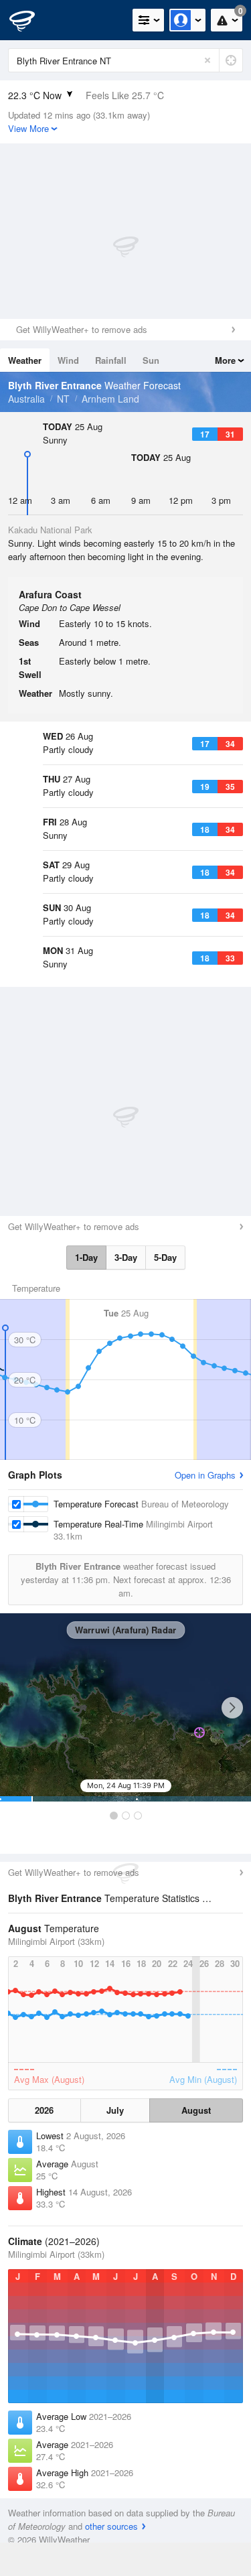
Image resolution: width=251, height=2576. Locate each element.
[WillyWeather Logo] (30, 20)
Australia (26, 399)
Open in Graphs (205, 1475)
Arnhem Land (110, 399)
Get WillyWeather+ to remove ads (82, 329)
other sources (111, 2526)
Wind (68, 360)
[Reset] (207, 60)
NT (63, 399)
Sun (151, 360)
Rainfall (111, 360)
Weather (25, 360)
